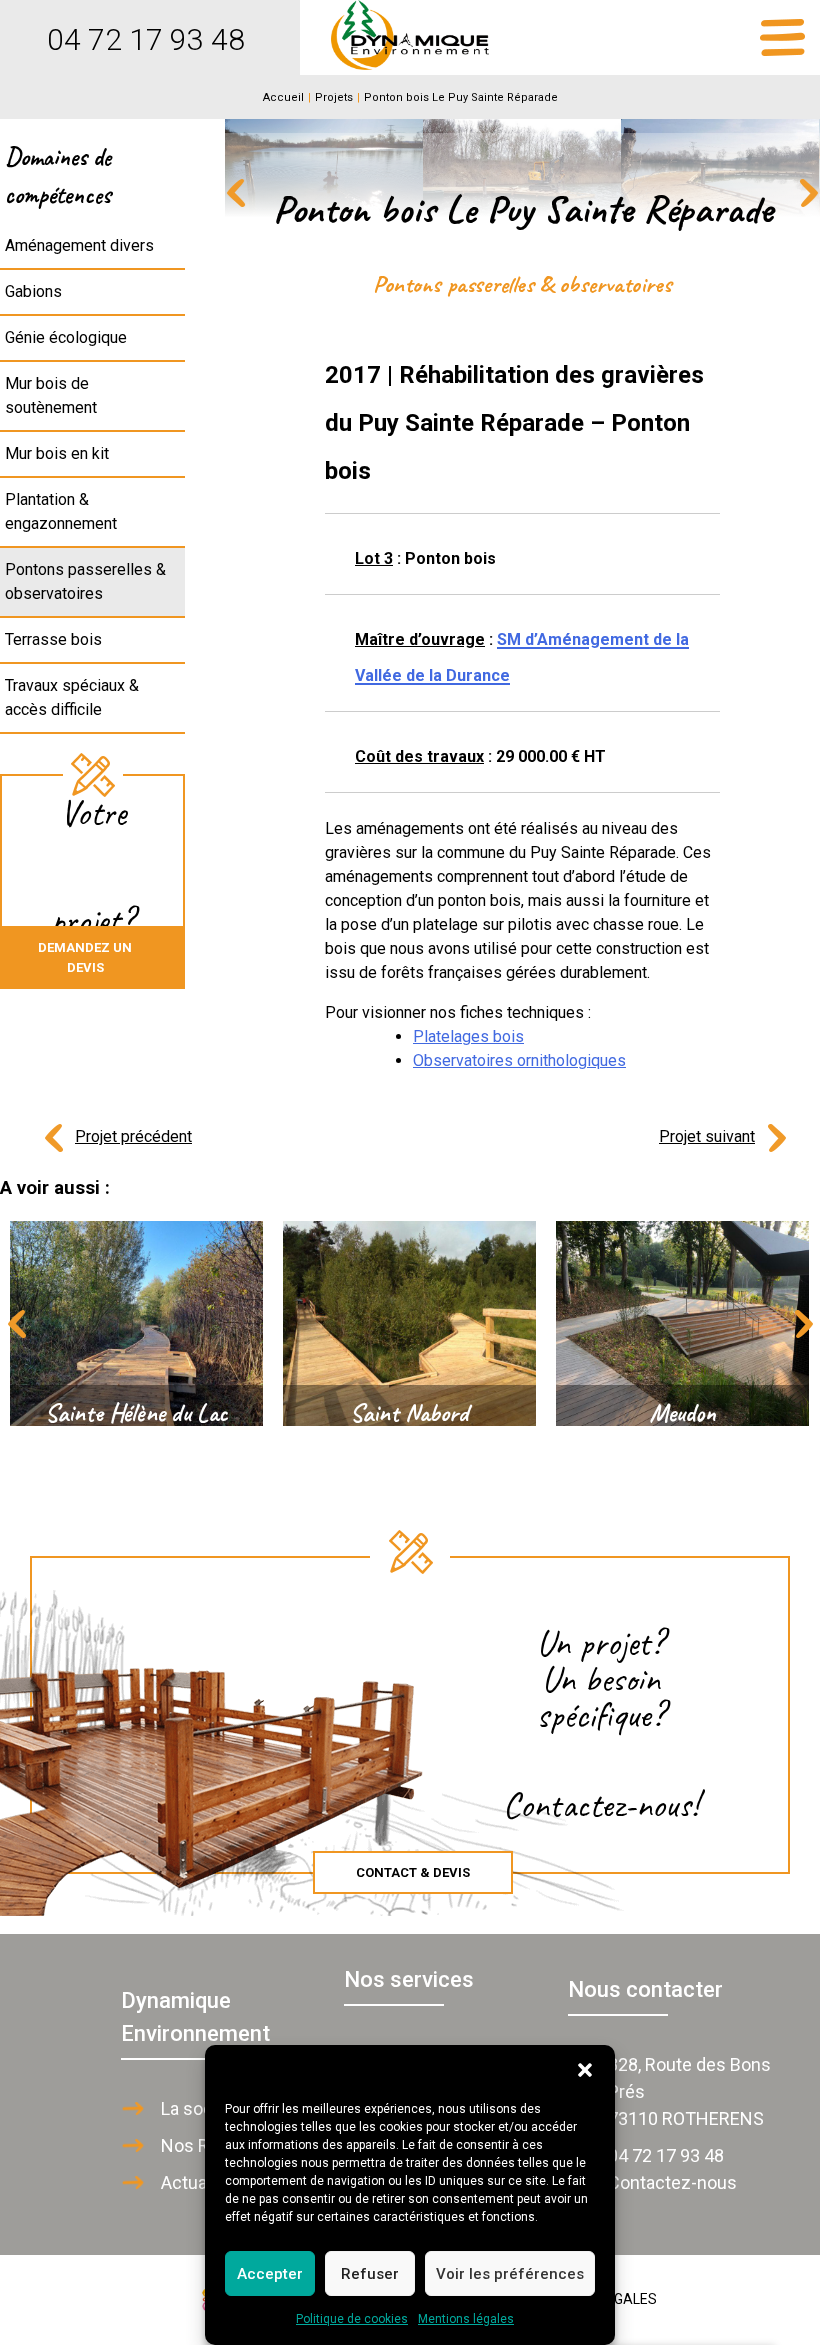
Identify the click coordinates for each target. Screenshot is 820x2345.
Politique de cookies (352, 2319)
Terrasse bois (53, 639)
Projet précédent (133, 1136)
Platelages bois (468, 1036)
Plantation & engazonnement (61, 511)
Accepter (270, 2274)
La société (202, 2108)
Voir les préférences (510, 2274)
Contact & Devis (413, 1872)
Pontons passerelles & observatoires (85, 581)
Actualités (201, 2182)
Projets (334, 97)
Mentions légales (466, 2319)
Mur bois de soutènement (51, 395)
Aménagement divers (79, 245)
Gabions (33, 291)
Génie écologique (66, 337)
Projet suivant (707, 1136)
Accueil (283, 97)
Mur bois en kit (57, 453)
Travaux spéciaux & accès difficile (72, 697)
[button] (585, 2070)
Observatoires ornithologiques (519, 1060)
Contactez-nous (672, 2182)
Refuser (370, 2274)
